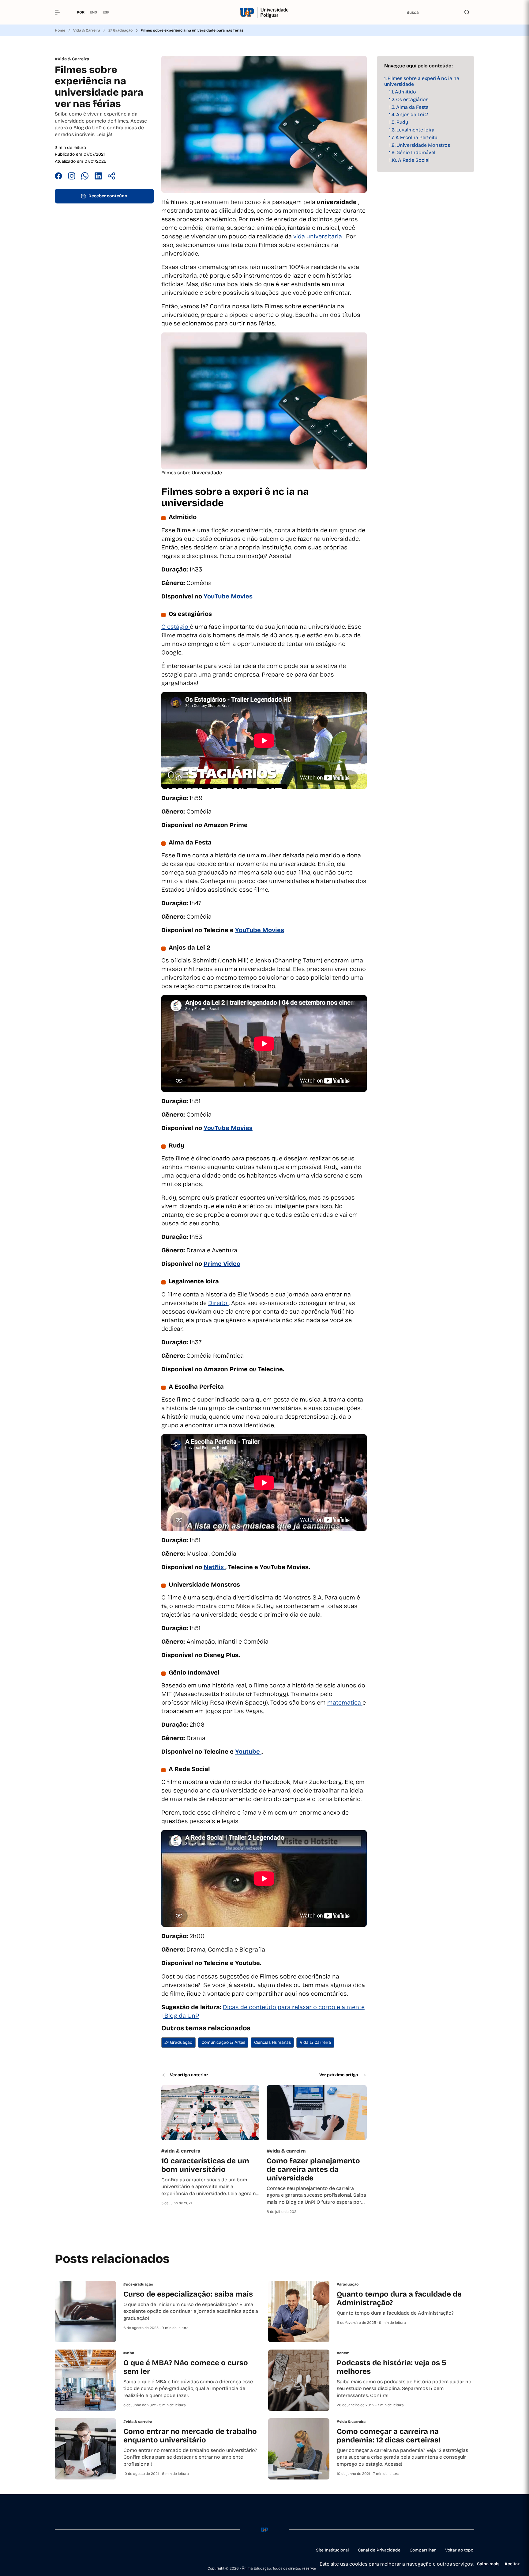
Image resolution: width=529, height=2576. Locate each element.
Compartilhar (423, 2550)
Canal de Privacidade (379, 2550)
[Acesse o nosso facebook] (57, 2550)
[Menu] (60, 12)
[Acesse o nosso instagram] (72, 2550)
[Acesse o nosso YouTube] (116, 2550)
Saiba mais (488, 2564)
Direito (218, 1303)
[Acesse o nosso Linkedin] (87, 2550)
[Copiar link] (111, 177)
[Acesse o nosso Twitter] (101, 2550)
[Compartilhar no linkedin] (98, 177)
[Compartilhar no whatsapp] (85, 177)
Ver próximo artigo (339, 2075)
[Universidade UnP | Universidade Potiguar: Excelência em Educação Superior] (265, 12)
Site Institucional (332, 2550)
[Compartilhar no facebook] (58, 177)
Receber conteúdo (108, 196)
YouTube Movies (260, 930)
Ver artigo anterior (189, 2075)
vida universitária (318, 236)
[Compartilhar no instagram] (72, 177)
